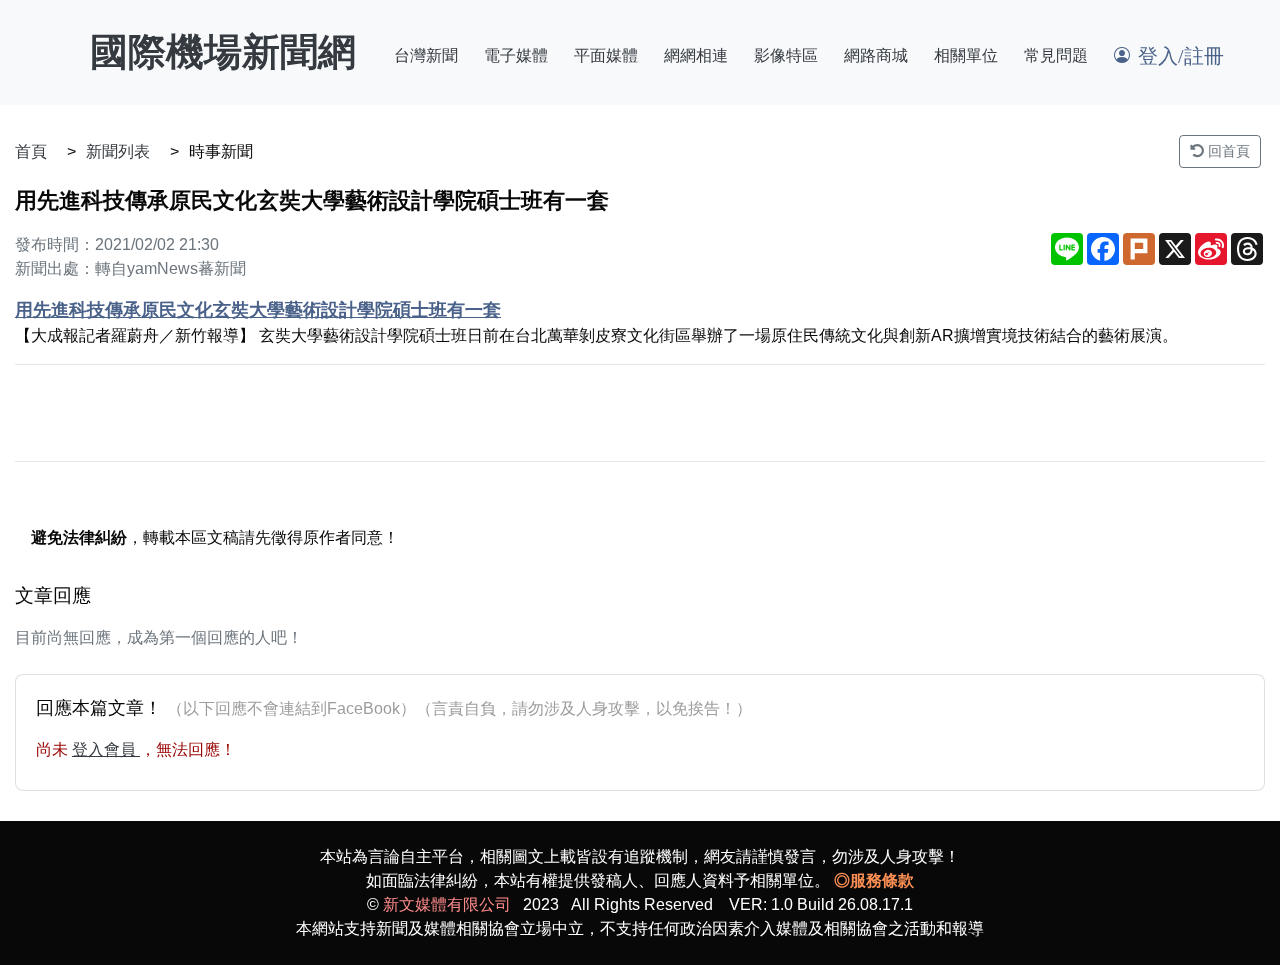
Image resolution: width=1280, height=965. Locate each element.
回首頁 (1227, 151)
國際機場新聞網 (223, 52)
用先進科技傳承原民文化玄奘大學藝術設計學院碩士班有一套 (258, 310)
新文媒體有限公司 (447, 904)
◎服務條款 (874, 880)
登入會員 (106, 749)
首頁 (31, 151)
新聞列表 (118, 151)
